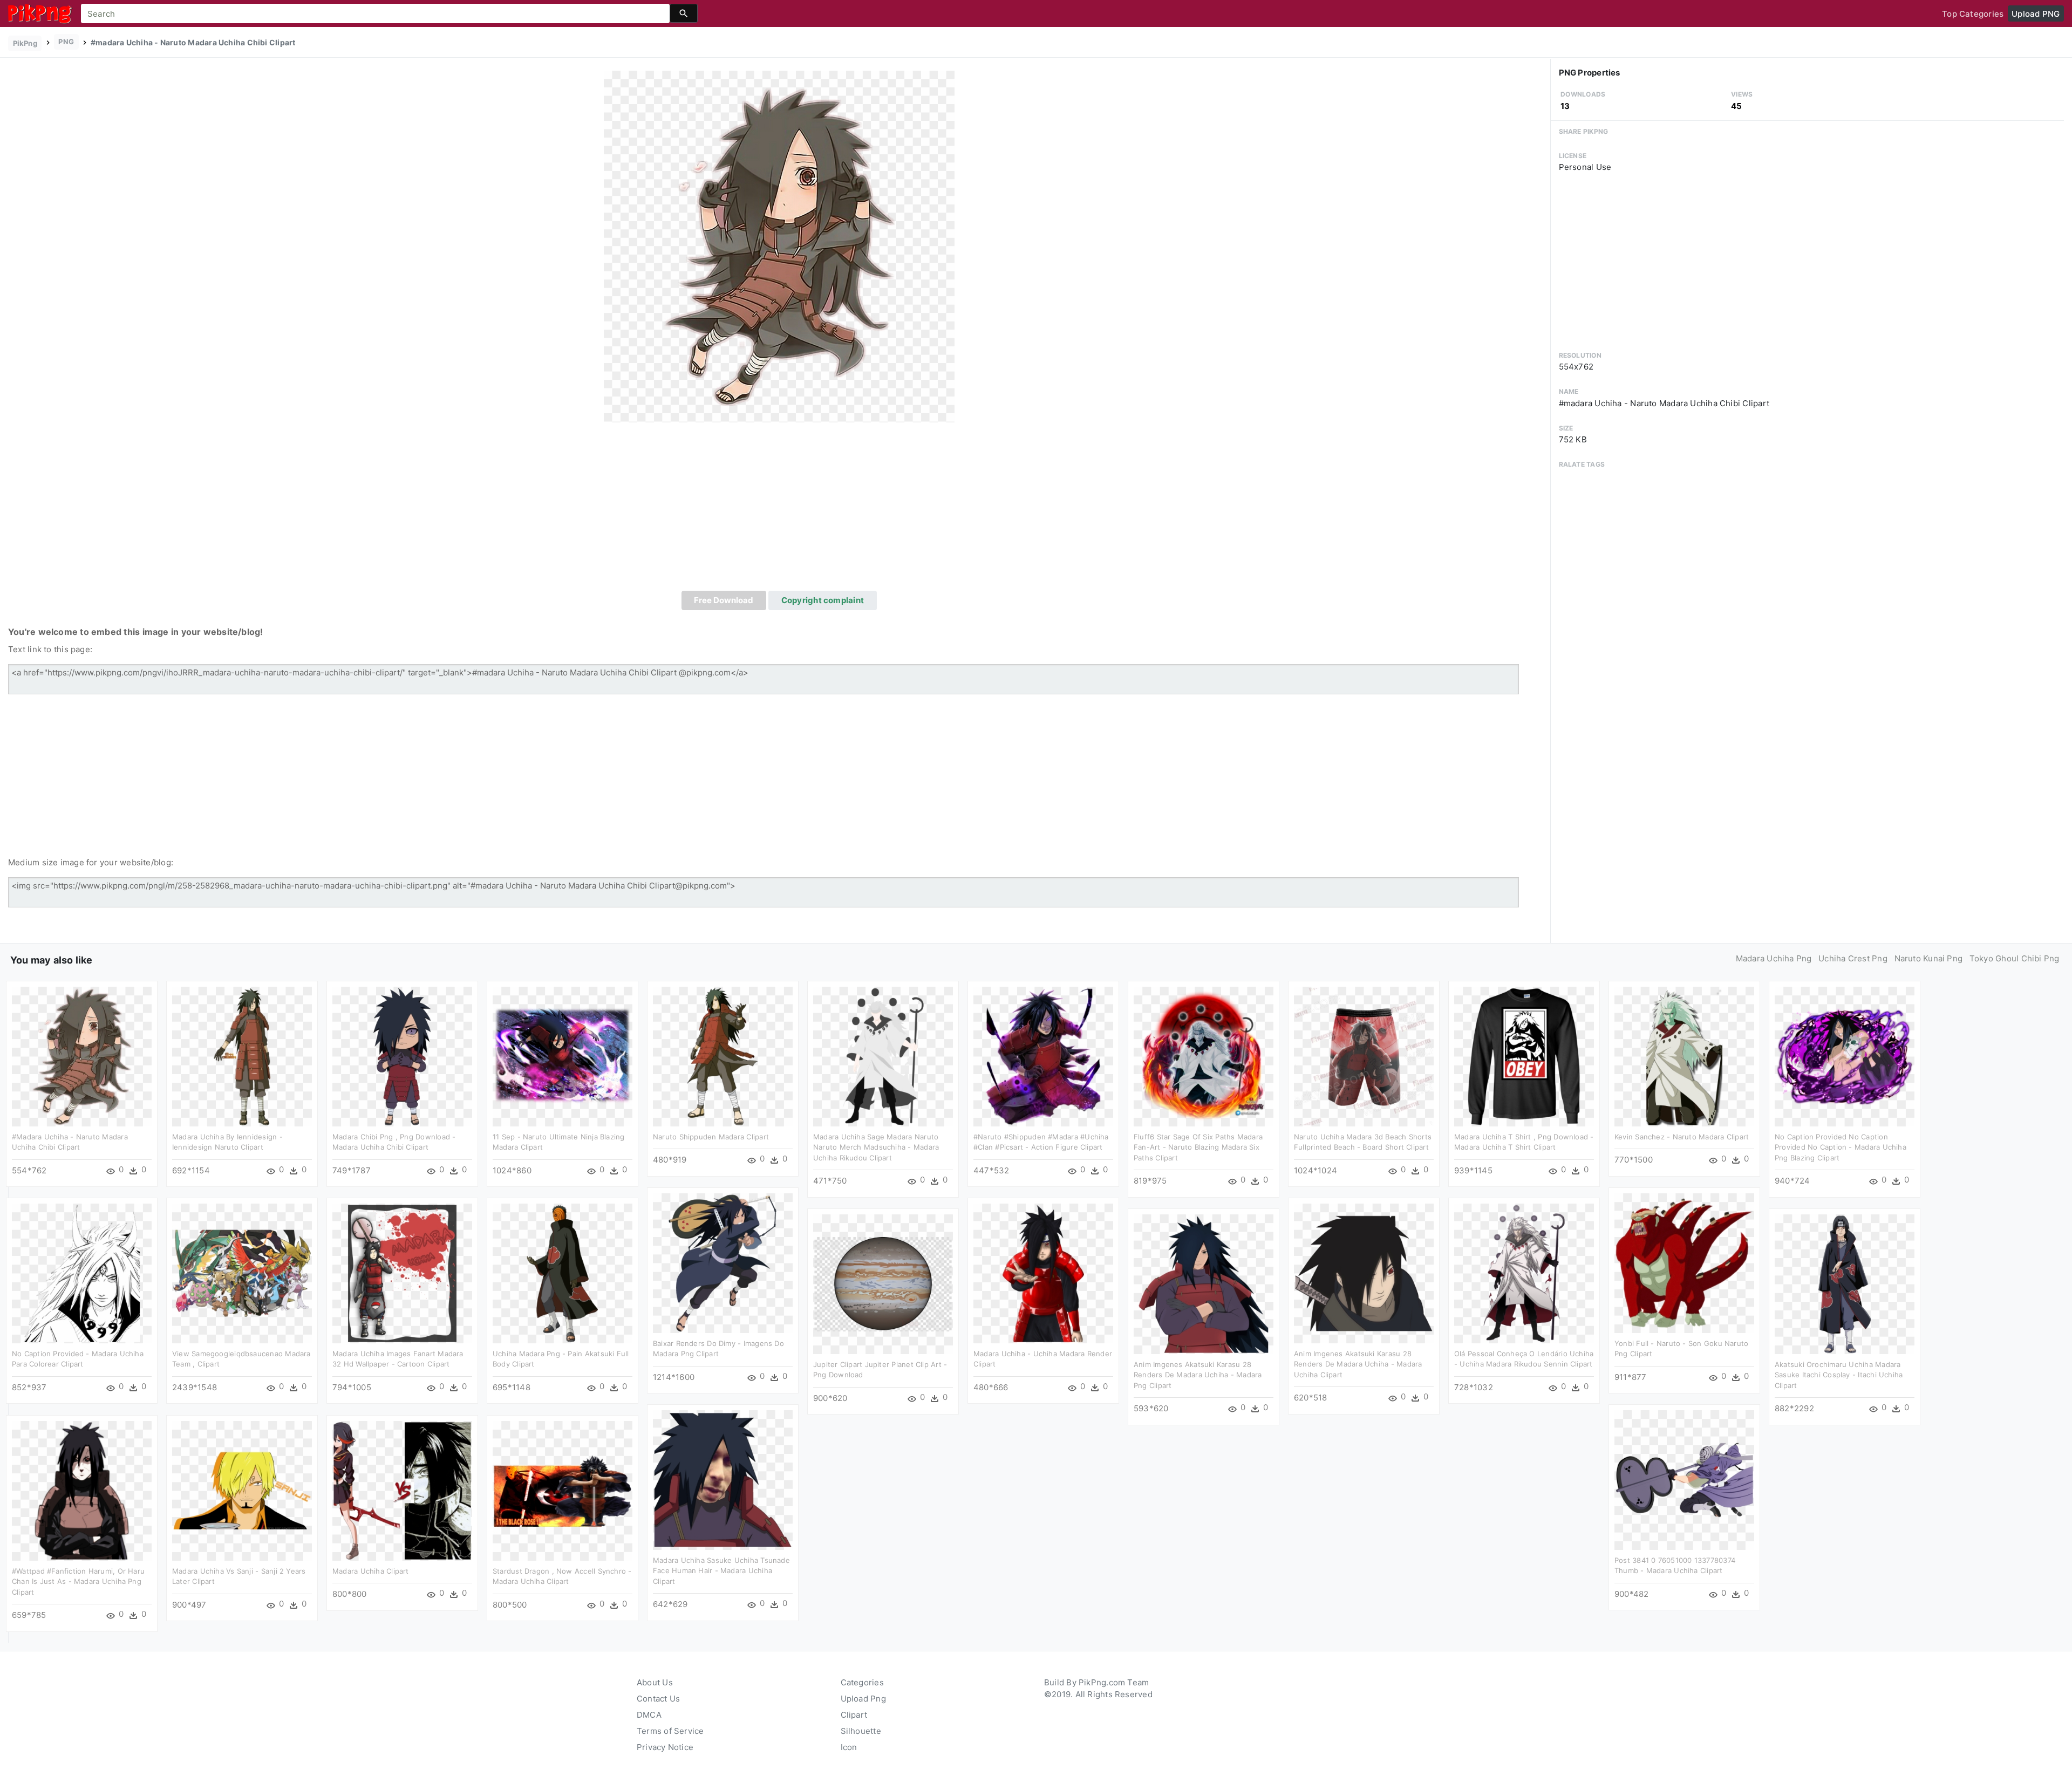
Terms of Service (670, 1731)
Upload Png (863, 1699)
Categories (862, 1682)
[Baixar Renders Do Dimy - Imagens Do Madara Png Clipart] (723, 1262)
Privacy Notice (665, 1747)
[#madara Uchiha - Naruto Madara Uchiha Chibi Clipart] (779, 246)
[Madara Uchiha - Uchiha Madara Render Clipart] (1043, 1272)
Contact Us (658, 1699)
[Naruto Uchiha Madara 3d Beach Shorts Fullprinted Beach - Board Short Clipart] (1364, 1055)
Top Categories (1973, 14)
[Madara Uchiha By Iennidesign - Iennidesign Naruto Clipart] (242, 1055)
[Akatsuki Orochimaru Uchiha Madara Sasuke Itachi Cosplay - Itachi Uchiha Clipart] (1845, 1283)
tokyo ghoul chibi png (2015, 958)
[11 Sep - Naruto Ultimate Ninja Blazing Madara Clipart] (563, 1055)
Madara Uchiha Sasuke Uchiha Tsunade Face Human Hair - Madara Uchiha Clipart (721, 1571)
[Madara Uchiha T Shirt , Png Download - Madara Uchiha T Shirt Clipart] (1524, 1055)
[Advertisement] (779, 510)
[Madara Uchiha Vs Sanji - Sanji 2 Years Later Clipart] (242, 1490)
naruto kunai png (1929, 958)
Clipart (854, 1715)
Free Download (724, 600)
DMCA (649, 1715)
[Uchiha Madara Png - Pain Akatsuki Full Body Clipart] (563, 1272)
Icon (849, 1747)
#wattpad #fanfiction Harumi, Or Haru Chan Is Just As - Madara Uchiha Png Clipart (78, 1581)
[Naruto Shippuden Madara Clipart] (723, 1055)
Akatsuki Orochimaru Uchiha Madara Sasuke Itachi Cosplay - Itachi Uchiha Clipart (1839, 1375)
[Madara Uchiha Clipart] (402, 1490)
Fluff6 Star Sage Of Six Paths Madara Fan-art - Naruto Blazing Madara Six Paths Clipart (1198, 1147)
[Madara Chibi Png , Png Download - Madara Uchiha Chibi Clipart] (402, 1055)
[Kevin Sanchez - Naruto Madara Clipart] (1684, 1055)
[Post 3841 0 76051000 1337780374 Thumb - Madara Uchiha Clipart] (1684, 1479)
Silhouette (861, 1731)
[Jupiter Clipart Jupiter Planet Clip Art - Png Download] (883, 1283)
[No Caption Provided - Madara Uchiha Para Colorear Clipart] (82, 1272)
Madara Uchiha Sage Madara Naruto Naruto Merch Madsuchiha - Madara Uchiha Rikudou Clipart (876, 1147)
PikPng (25, 43)
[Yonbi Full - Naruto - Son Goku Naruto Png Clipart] (1684, 1262)
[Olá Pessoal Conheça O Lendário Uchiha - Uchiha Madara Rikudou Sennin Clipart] (1524, 1272)
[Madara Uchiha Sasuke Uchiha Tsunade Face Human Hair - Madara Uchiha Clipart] (723, 1479)
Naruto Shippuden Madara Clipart (711, 1137)
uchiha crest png (1853, 958)
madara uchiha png (1774, 958)
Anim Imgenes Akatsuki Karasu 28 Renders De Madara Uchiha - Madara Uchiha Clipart (1358, 1364)
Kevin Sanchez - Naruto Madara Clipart (1682, 1137)
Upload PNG (2036, 14)
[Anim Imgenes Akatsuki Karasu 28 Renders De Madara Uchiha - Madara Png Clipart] (1204, 1283)
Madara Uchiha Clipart (371, 1571)
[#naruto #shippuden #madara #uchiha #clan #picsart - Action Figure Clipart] (1043, 1055)
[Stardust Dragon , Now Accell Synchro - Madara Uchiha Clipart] (563, 1490)
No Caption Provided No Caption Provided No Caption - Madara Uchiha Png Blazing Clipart (1841, 1147)
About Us (655, 1682)
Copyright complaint (823, 600)
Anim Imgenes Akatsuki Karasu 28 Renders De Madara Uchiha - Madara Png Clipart (1198, 1375)
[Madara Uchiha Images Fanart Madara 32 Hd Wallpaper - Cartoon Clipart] (402, 1272)
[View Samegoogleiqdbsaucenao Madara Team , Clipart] (242, 1272)
